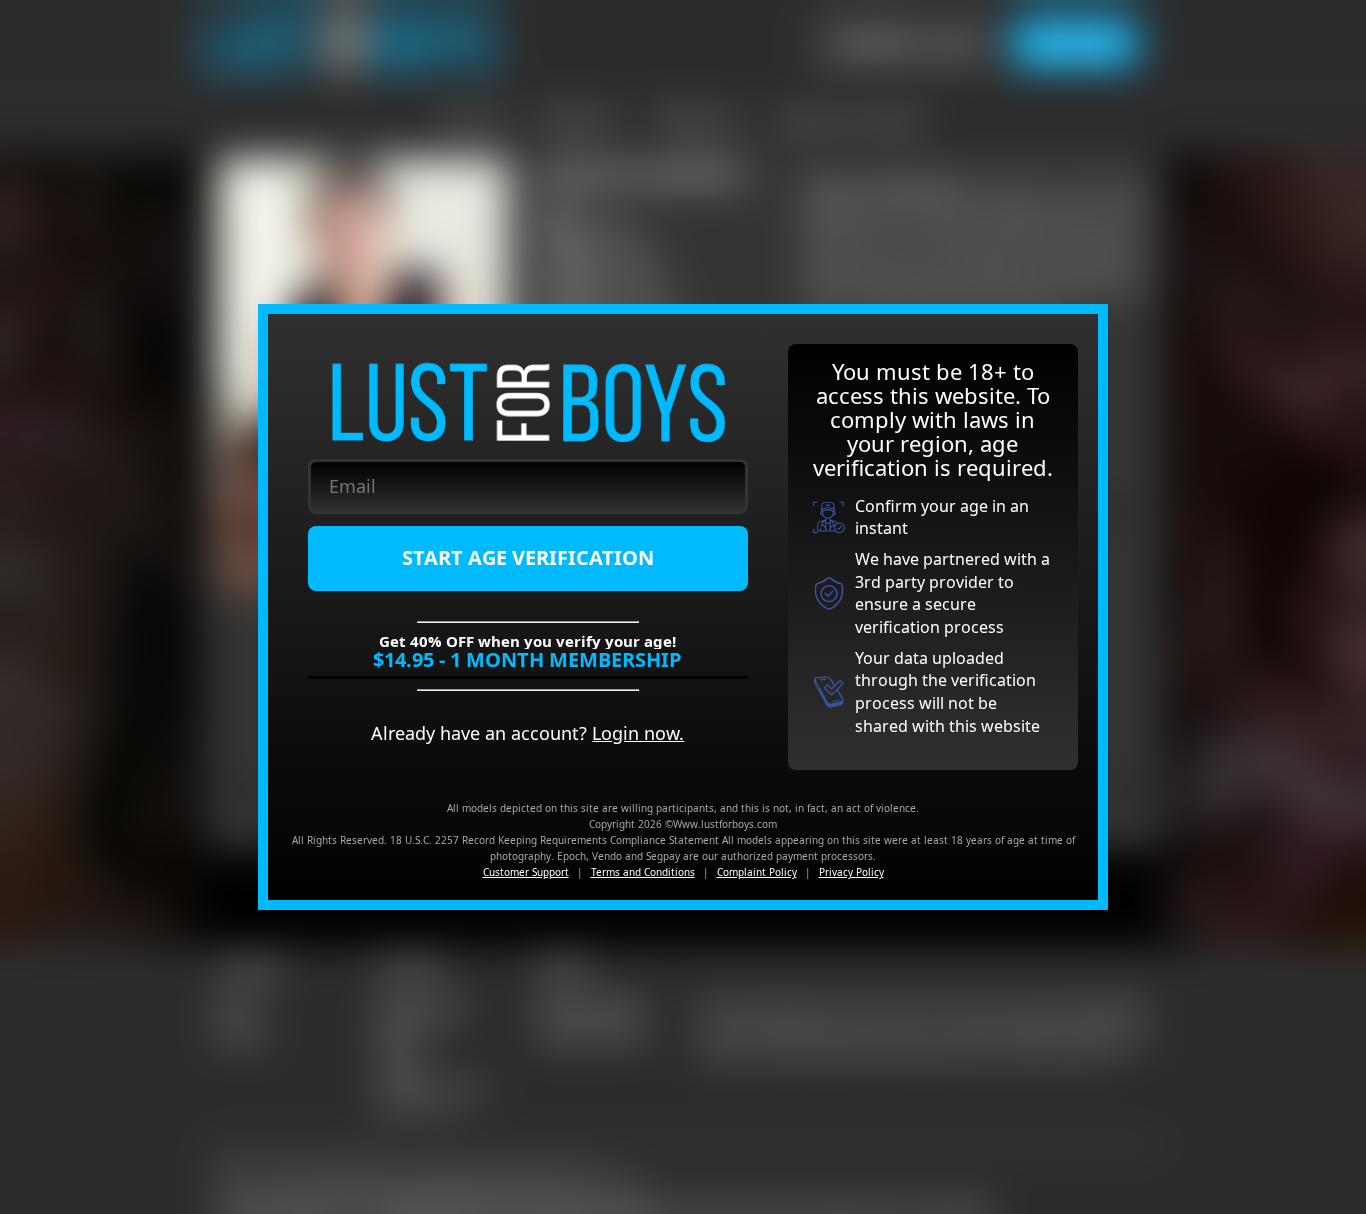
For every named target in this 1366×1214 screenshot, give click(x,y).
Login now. (638, 733)
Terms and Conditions (643, 872)
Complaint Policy (757, 872)
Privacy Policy (851, 872)
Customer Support (526, 872)
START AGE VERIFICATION (528, 557)
